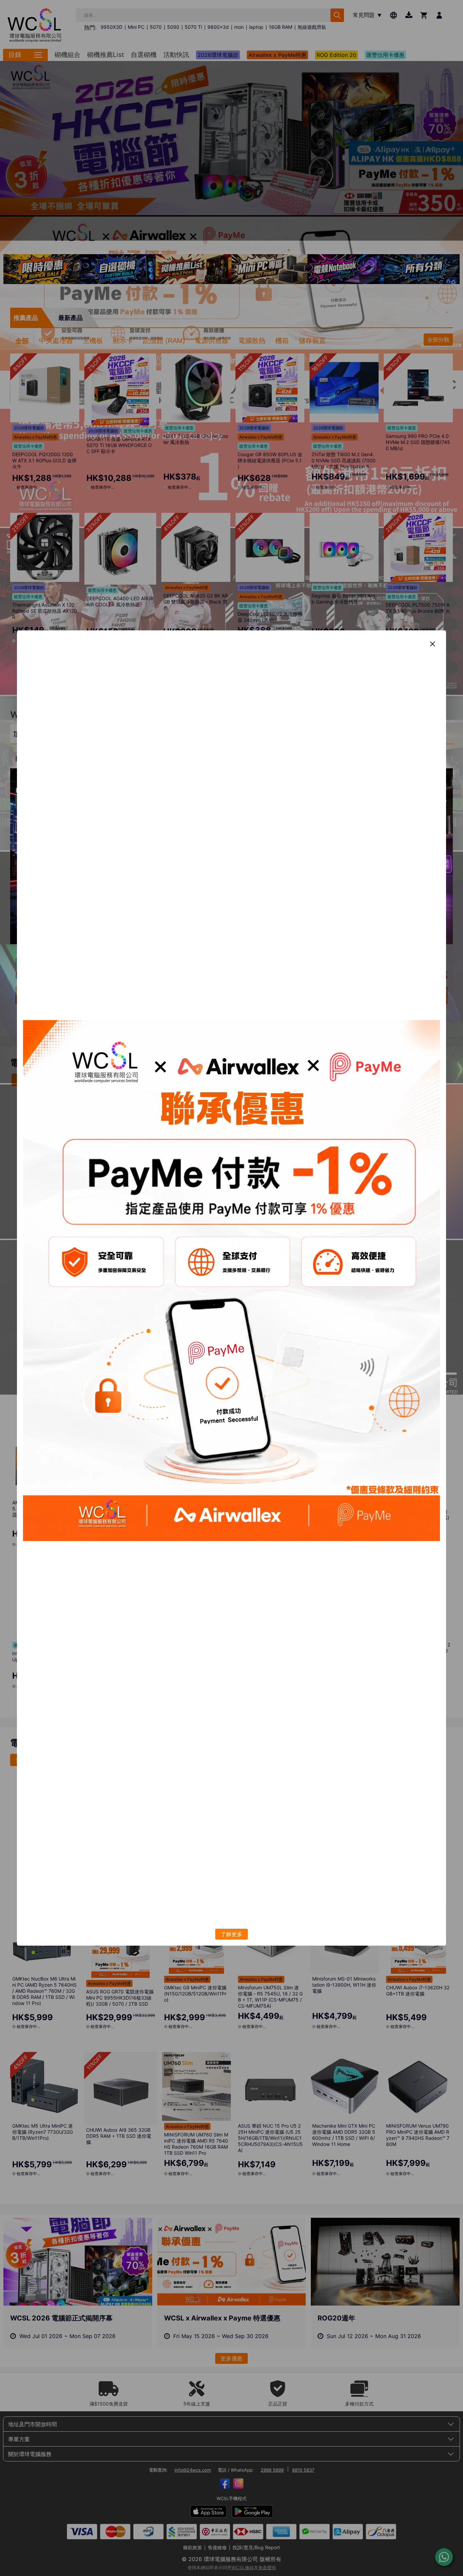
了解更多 (231, 1934)
